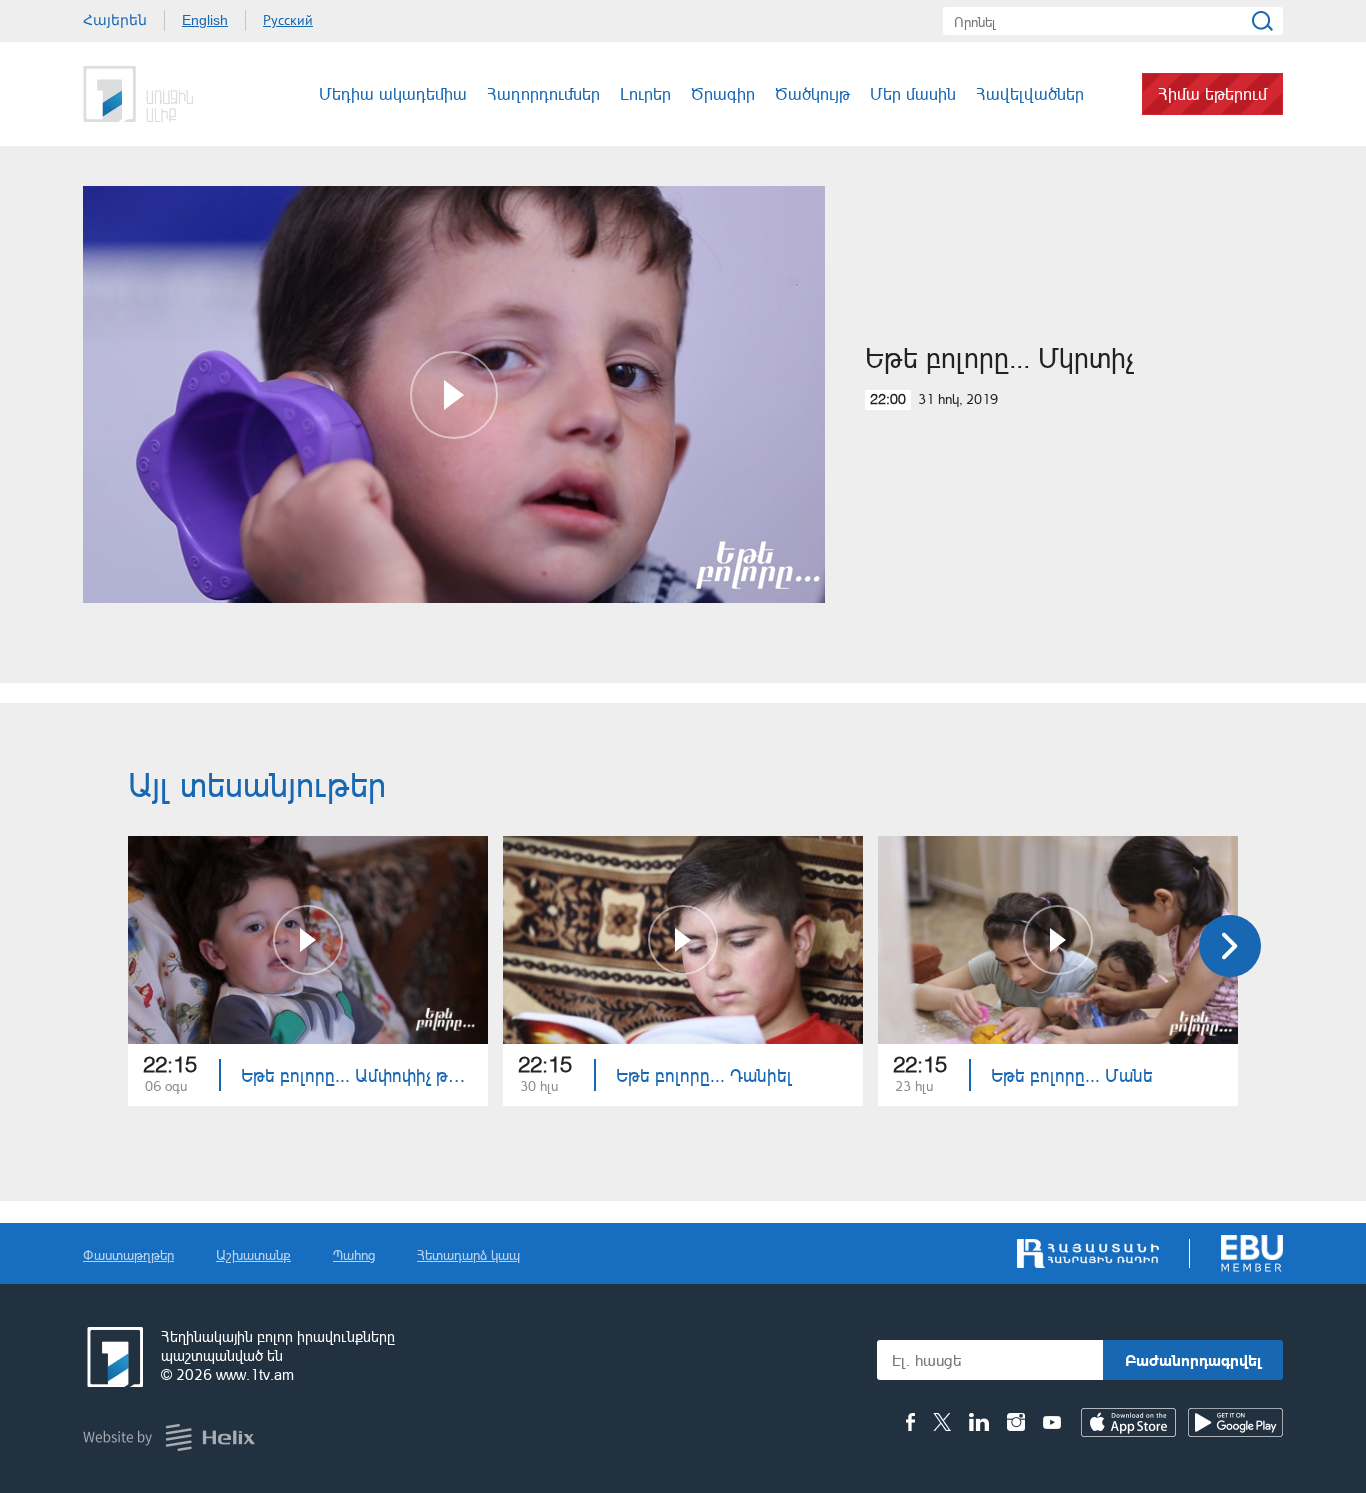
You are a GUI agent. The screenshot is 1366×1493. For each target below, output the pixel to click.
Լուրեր (645, 93)
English (205, 20)
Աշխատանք (253, 1254)
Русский (288, 20)
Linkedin (979, 1422)
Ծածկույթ (812, 93)
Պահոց (354, 1254)
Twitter (942, 1422)
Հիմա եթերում (1212, 93)
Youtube (1052, 1422)
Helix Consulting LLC (169, 1437)
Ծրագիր (723, 93)
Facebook (910, 1422)
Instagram (1016, 1422)
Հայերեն (115, 20)
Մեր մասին (913, 93)
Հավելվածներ (1030, 93)
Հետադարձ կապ (468, 1254)
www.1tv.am (255, 1374)
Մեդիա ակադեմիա (393, 93)
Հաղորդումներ (543, 93)
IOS (1128, 1422)
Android (1235, 1422)
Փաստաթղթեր (128, 1254)
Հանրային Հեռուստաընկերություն (158, 94)
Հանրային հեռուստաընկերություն (113, 1357)
